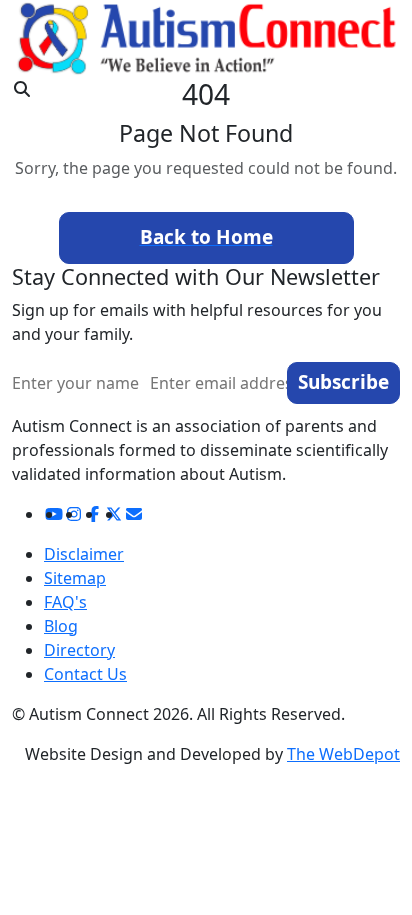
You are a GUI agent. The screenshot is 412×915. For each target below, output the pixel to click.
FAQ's (65, 602)
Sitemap (75, 578)
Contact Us (85, 674)
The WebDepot (343, 754)
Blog (61, 626)
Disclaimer (84, 554)
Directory (79, 650)
